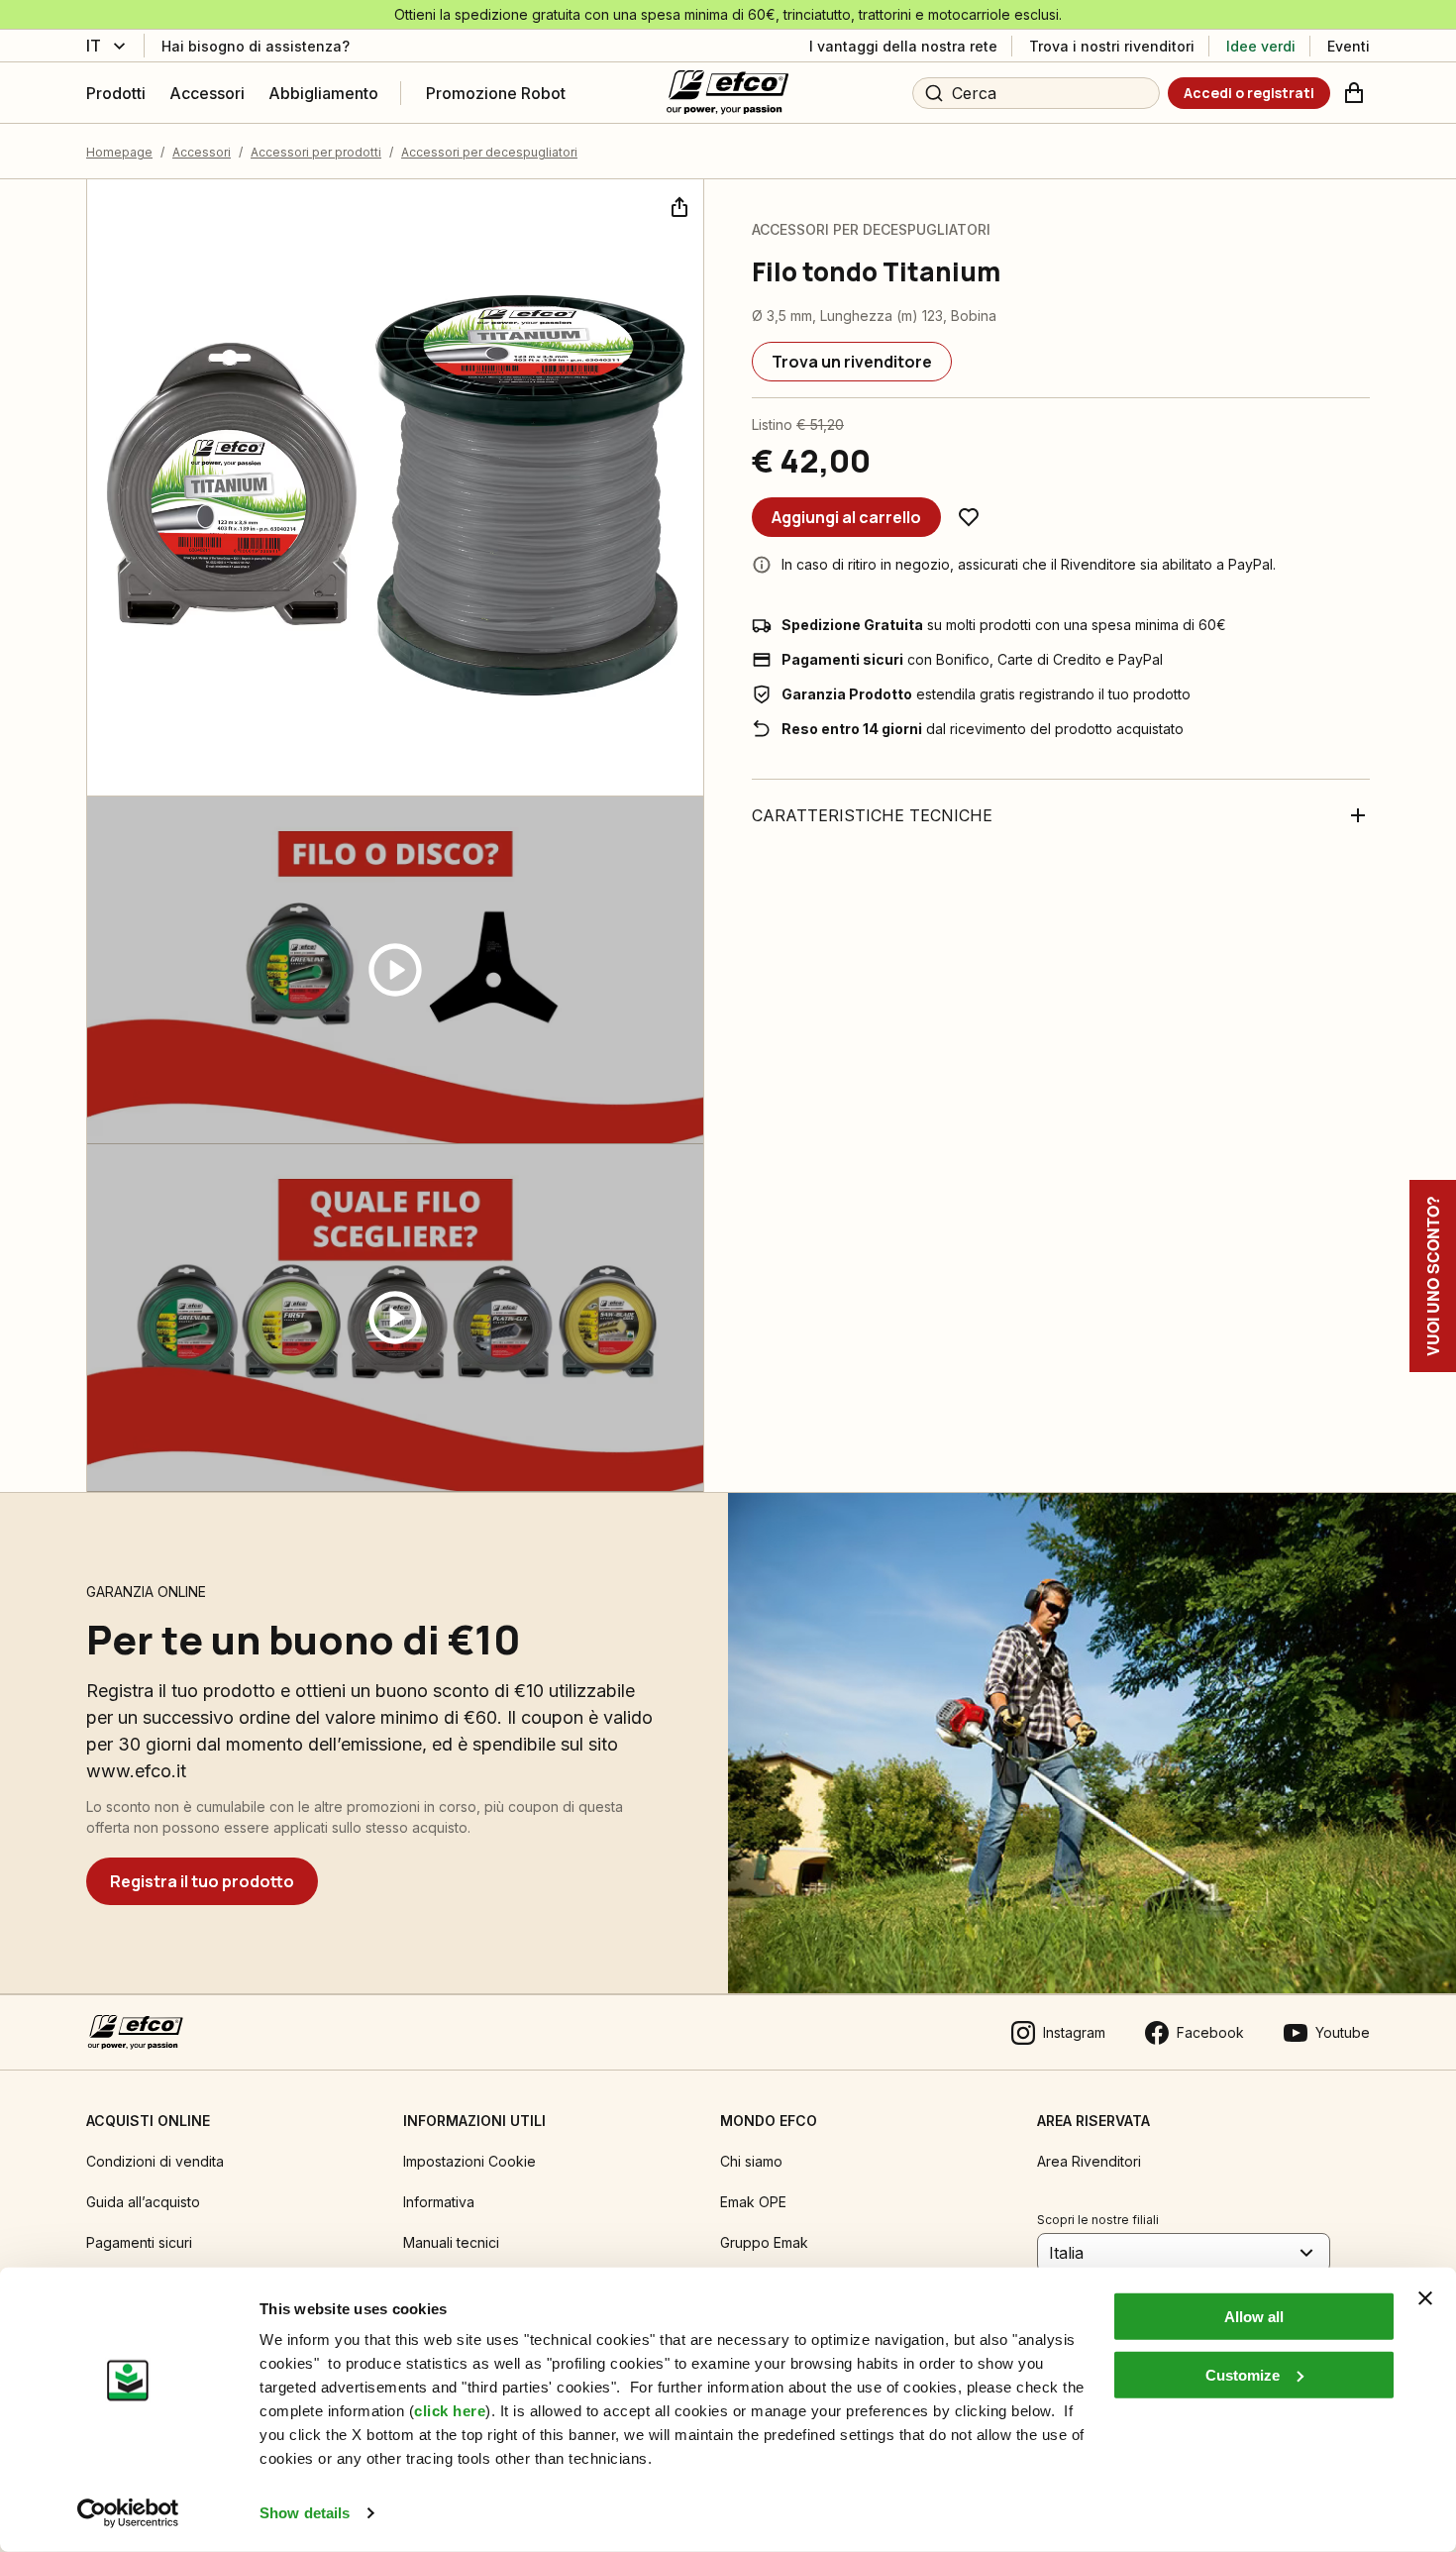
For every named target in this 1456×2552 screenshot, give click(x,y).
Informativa (439, 2202)
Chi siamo (751, 2161)
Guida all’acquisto (143, 2202)
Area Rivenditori (1089, 2161)
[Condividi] (677, 205)
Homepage (119, 152)
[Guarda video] (395, 970)
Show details (305, 2513)
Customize (1243, 2374)
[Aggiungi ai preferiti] (969, 517)
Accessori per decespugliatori (489, 152)
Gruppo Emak (764, 2242)
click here (450, 2411)
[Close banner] (1425, 2298)
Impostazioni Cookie (469, 2161)
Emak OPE (753, 2202)
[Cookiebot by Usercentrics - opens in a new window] (128, 2513)
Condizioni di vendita (155, 2161)
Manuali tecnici (451, 2242)
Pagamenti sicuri (139, 2242)
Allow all (1254, 2317)
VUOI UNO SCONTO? (1433, 1276)
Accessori (202, 152)
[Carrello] (1354, 93)
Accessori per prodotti (316, 152)
